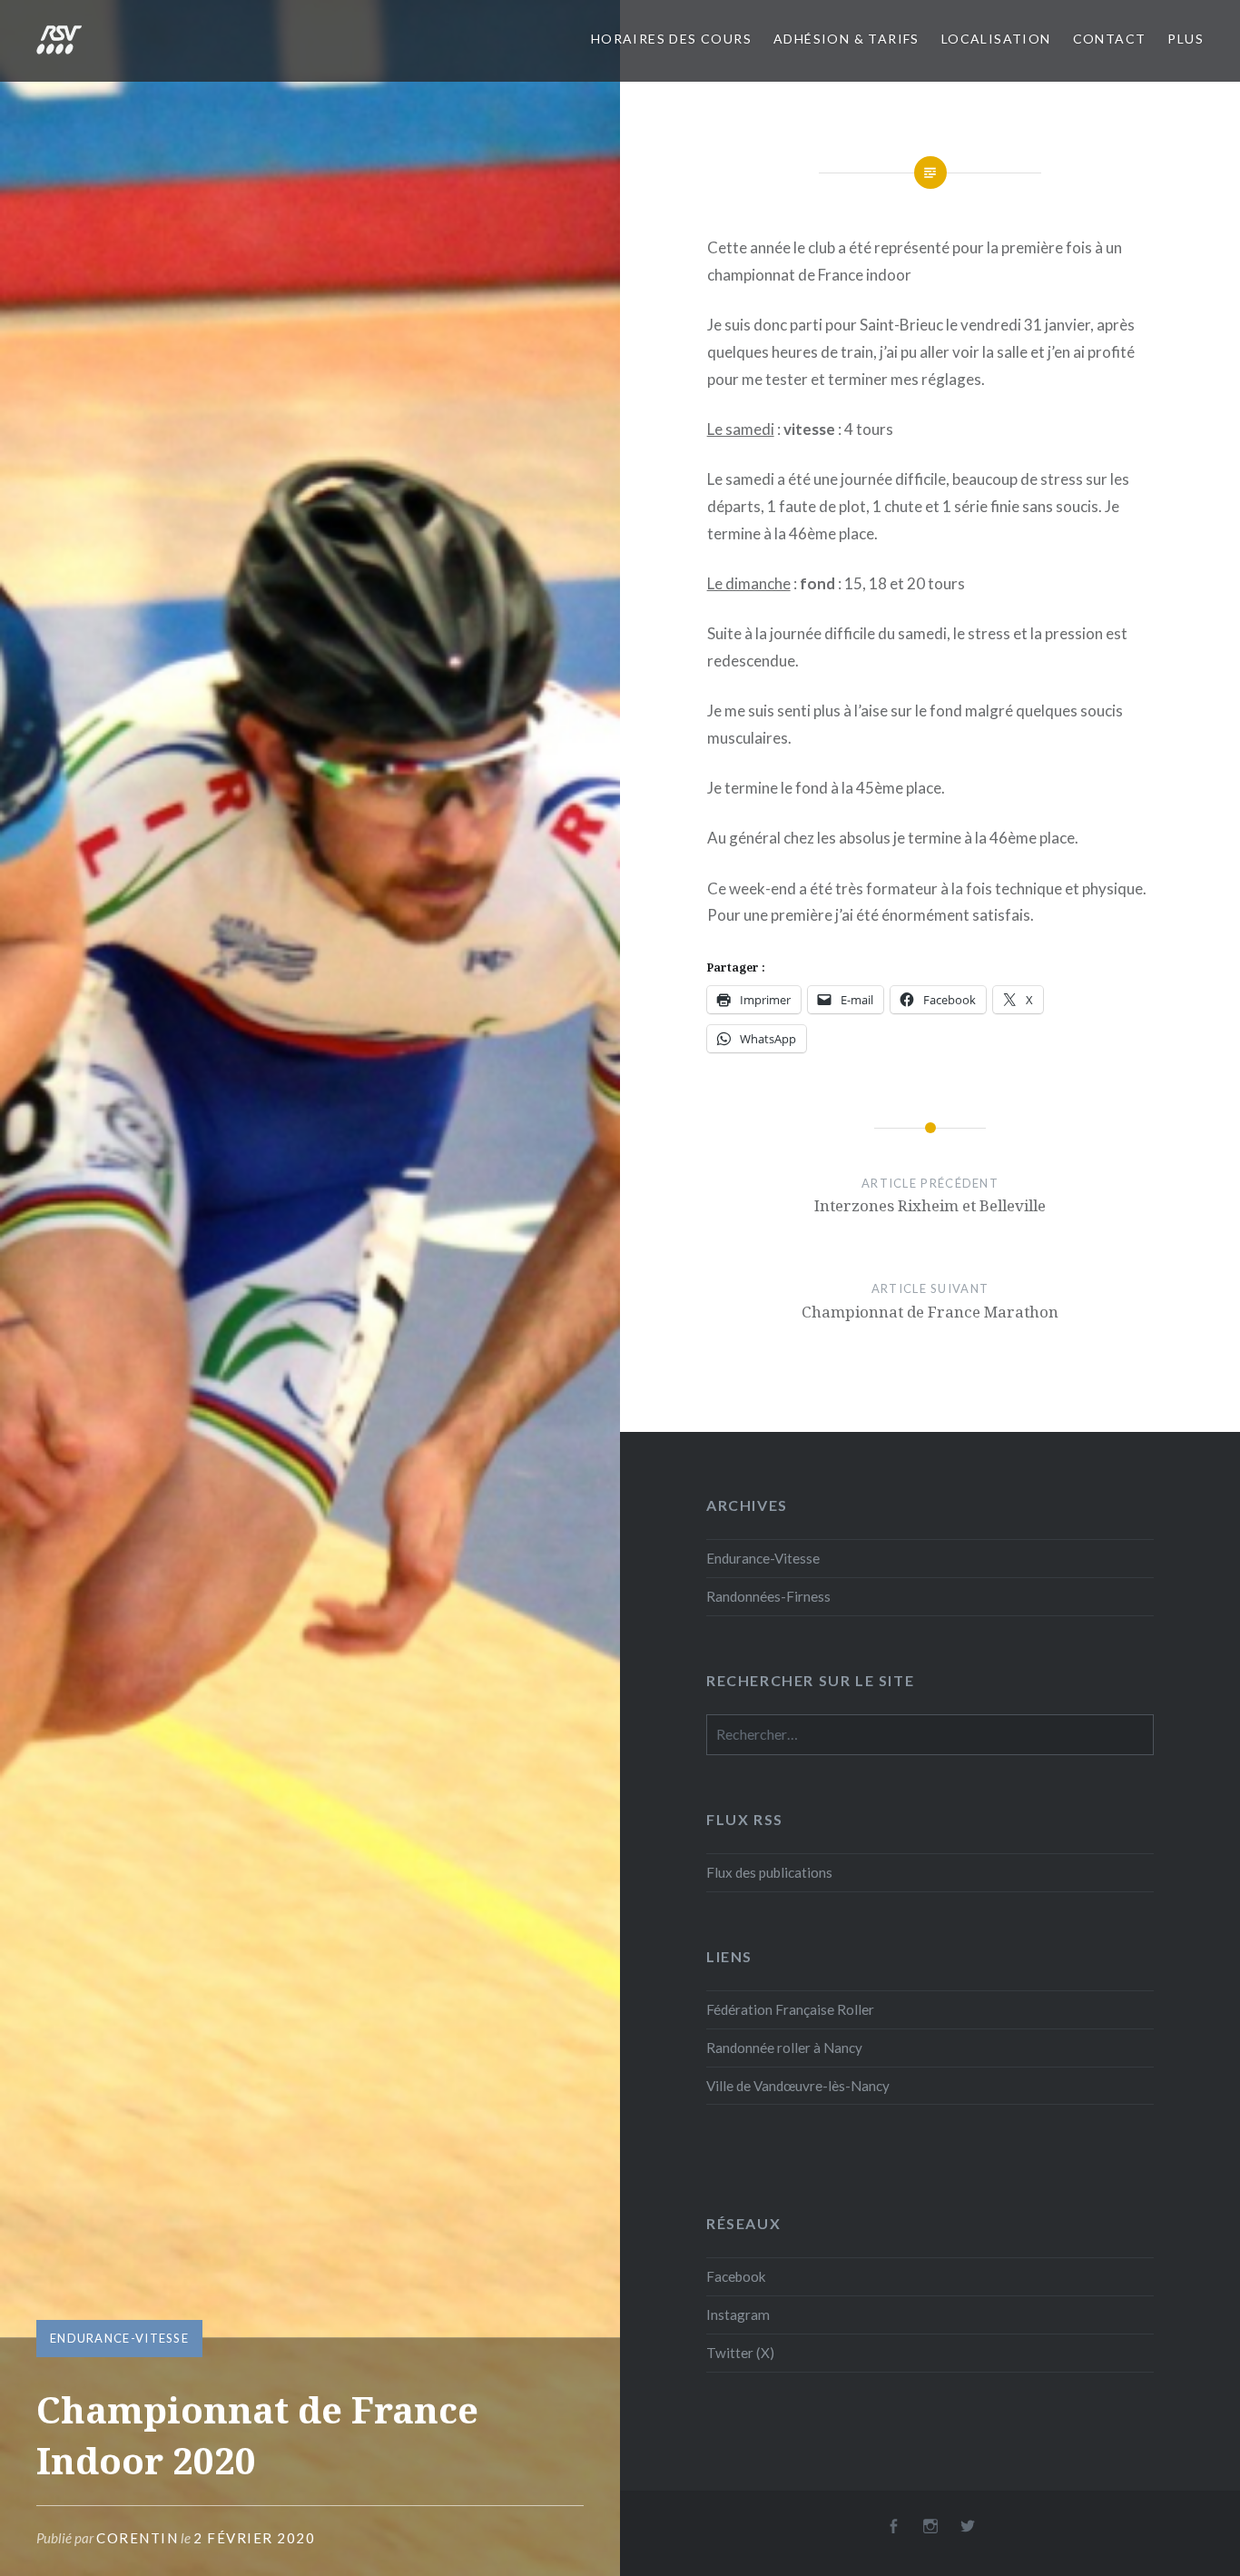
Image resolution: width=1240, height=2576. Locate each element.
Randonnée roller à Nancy (784, 2048)
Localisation (996, 39)
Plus (1186, 39)
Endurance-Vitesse (119, 2338)
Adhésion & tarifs (846, 39)
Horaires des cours (671, 39)
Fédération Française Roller (790, 2009)
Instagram (738, 2314)
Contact (1110, 39)
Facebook (736, 2276)
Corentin (137, 2538)
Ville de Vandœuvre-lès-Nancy (798, 2086)
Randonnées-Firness (768, 1596)
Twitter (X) (740, 2353)
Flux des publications (769, 1872)
